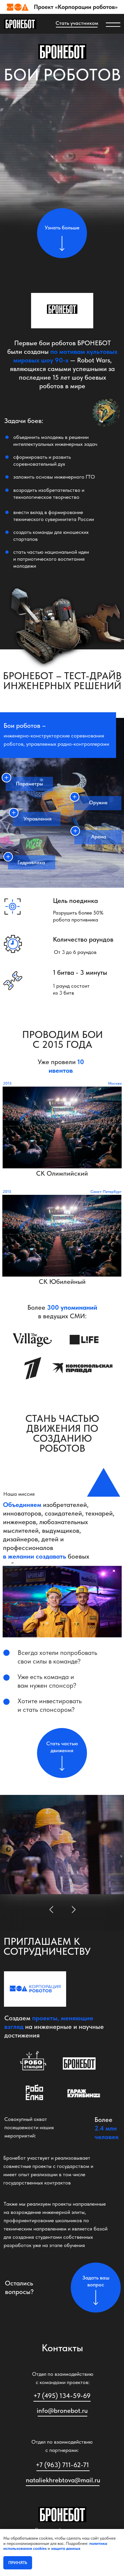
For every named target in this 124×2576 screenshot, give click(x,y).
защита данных (66, 2548)
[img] (20, 24)
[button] (62, 1127)
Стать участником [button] (77, 23)
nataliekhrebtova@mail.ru (63, 2480)
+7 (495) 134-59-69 (62, 2396)
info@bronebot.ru (62, 2411)
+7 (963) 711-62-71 (62, 2465)
